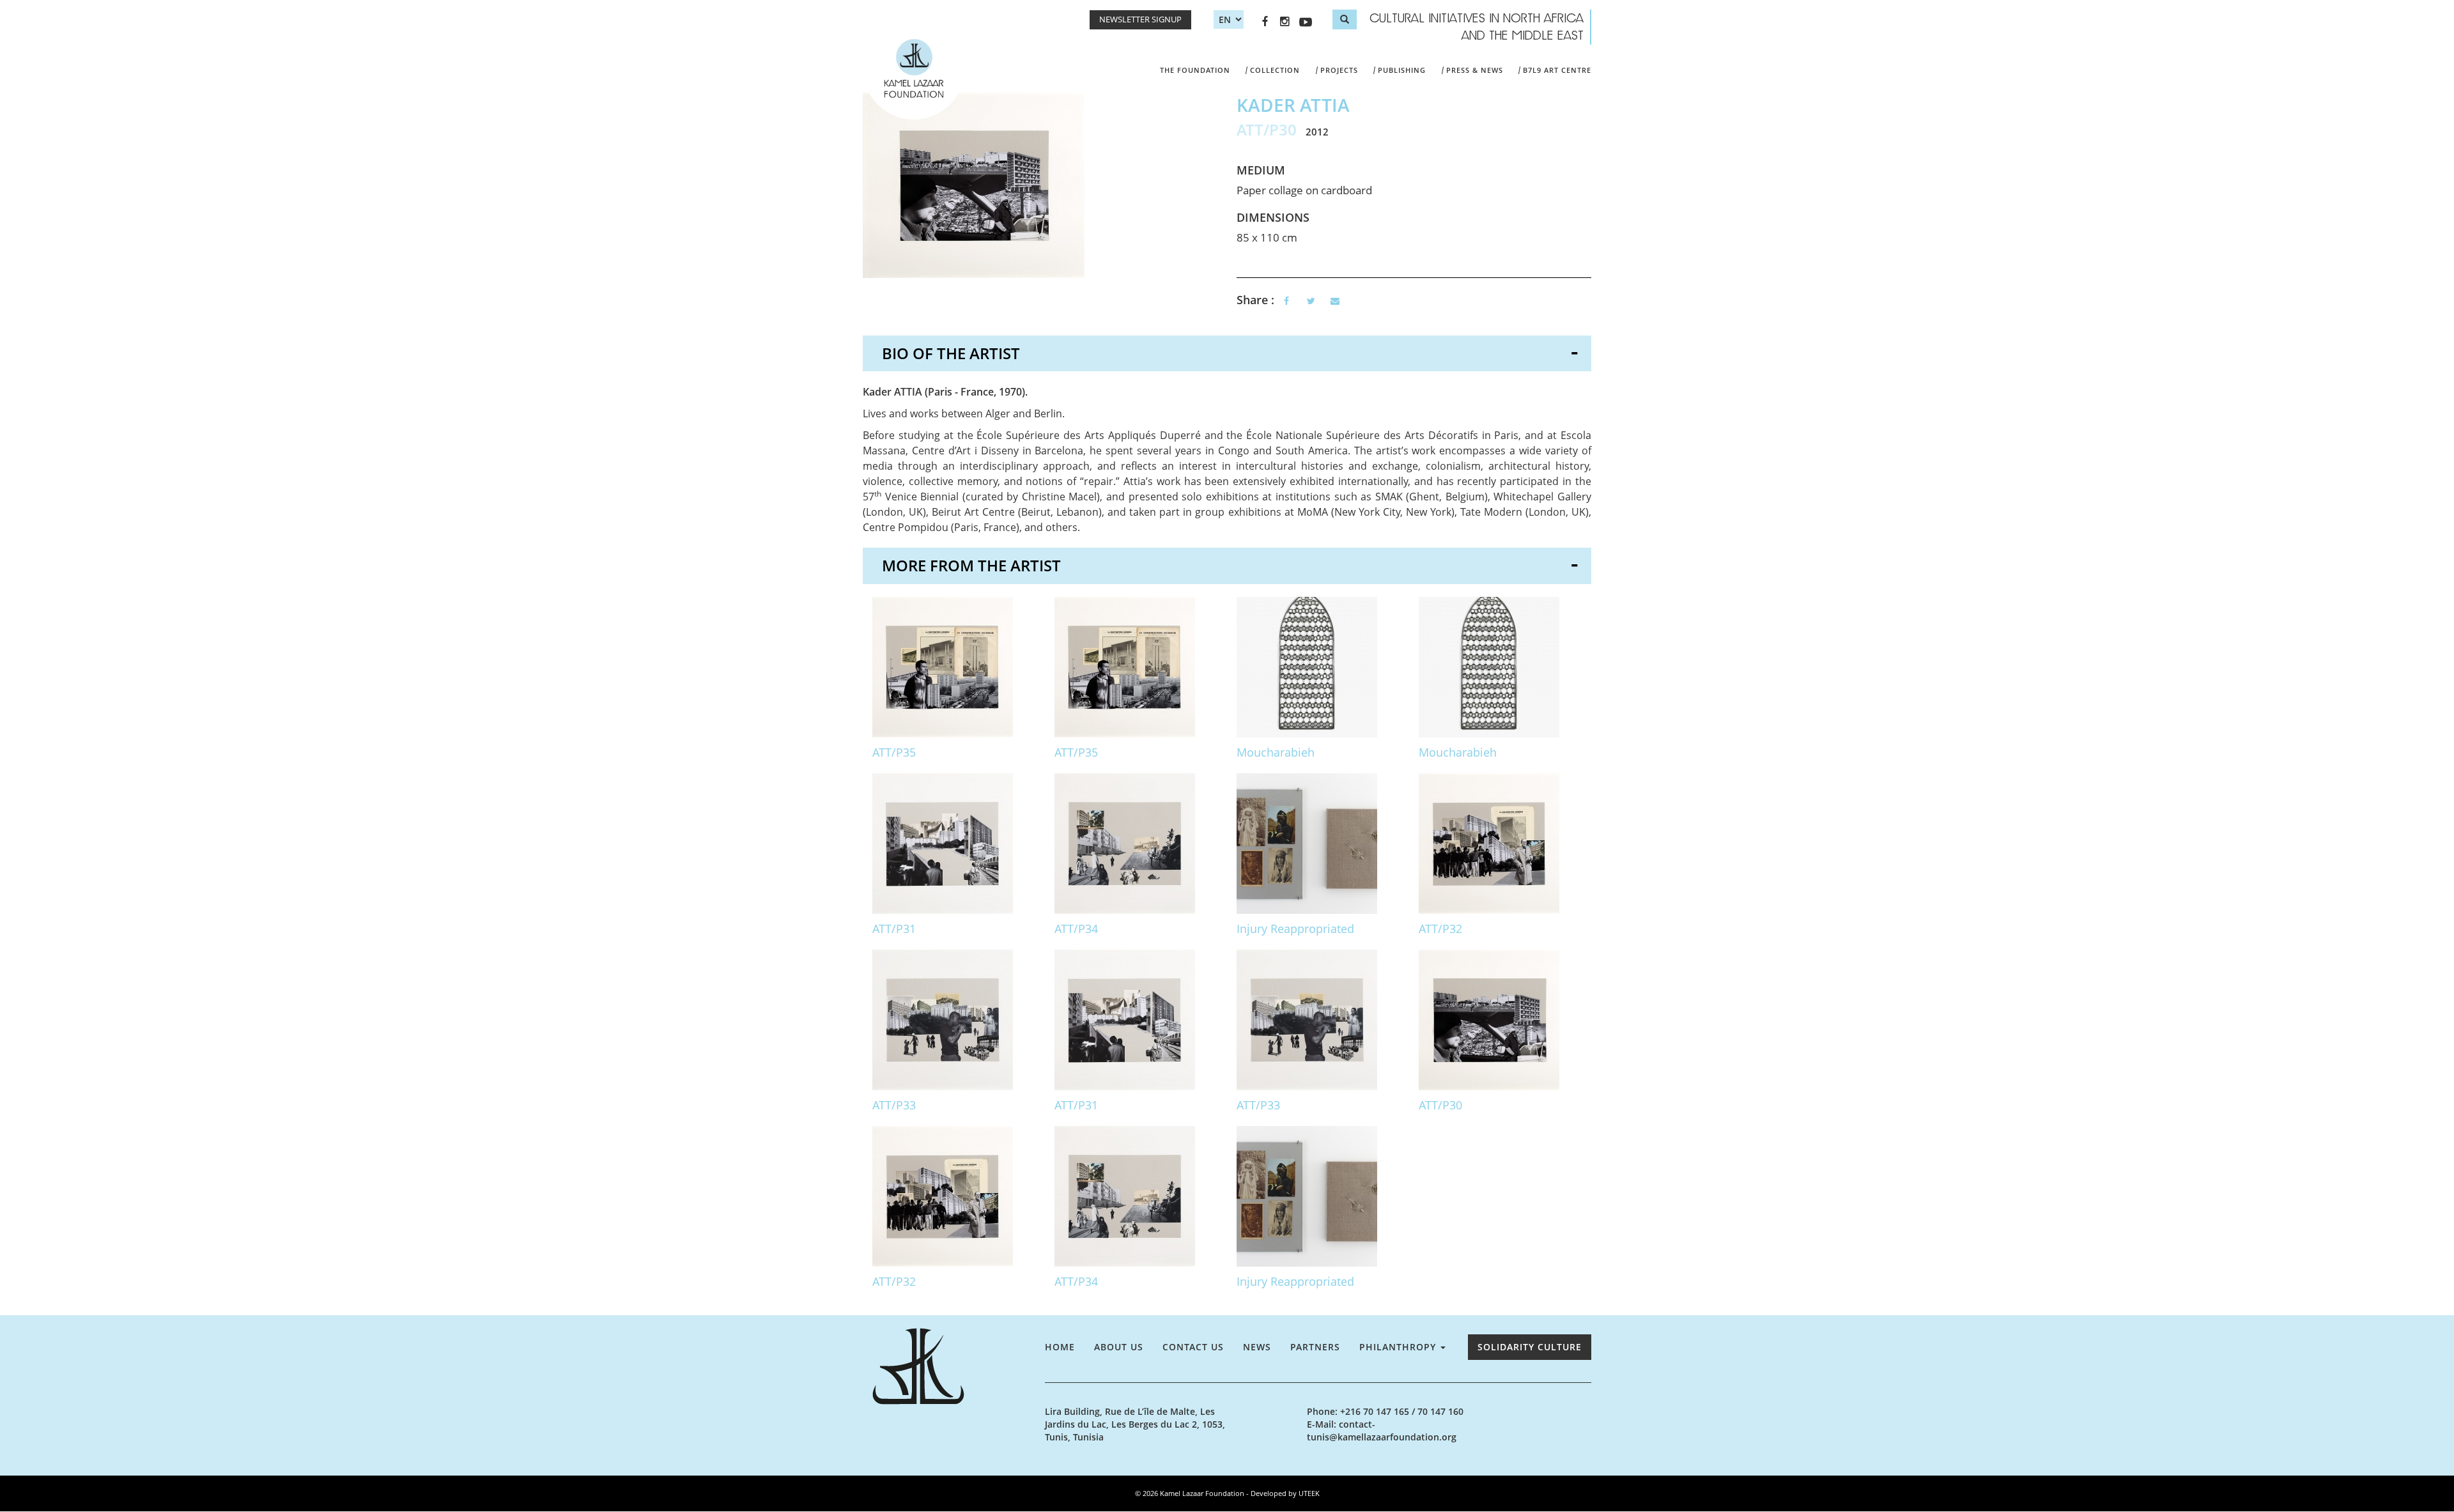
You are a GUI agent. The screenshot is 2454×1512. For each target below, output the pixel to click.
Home (1060, 1347)
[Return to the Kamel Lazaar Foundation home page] (954, 1366)
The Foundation (1195, 70)
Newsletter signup (1140, 19)
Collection (1275, 70)
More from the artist (971, 565)
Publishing (1402, 70)
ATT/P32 (1440, 929)
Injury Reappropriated (1295, 929)
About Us (1119, 1347)
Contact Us (1193, 1347)
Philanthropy (1399, 1347)
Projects (1339, 70)
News (1257, 1347)
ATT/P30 (1440, 1105)
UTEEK (1309, 1493)
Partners (1315, 1347)
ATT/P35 (894, 752)
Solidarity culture (1530, 1347)
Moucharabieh (1276, 752)
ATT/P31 (894, 929)
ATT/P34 (1076, 929)
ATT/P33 (894, 1105)
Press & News (1475, 70)
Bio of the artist (951, 353)
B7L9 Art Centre (1557, 70)
